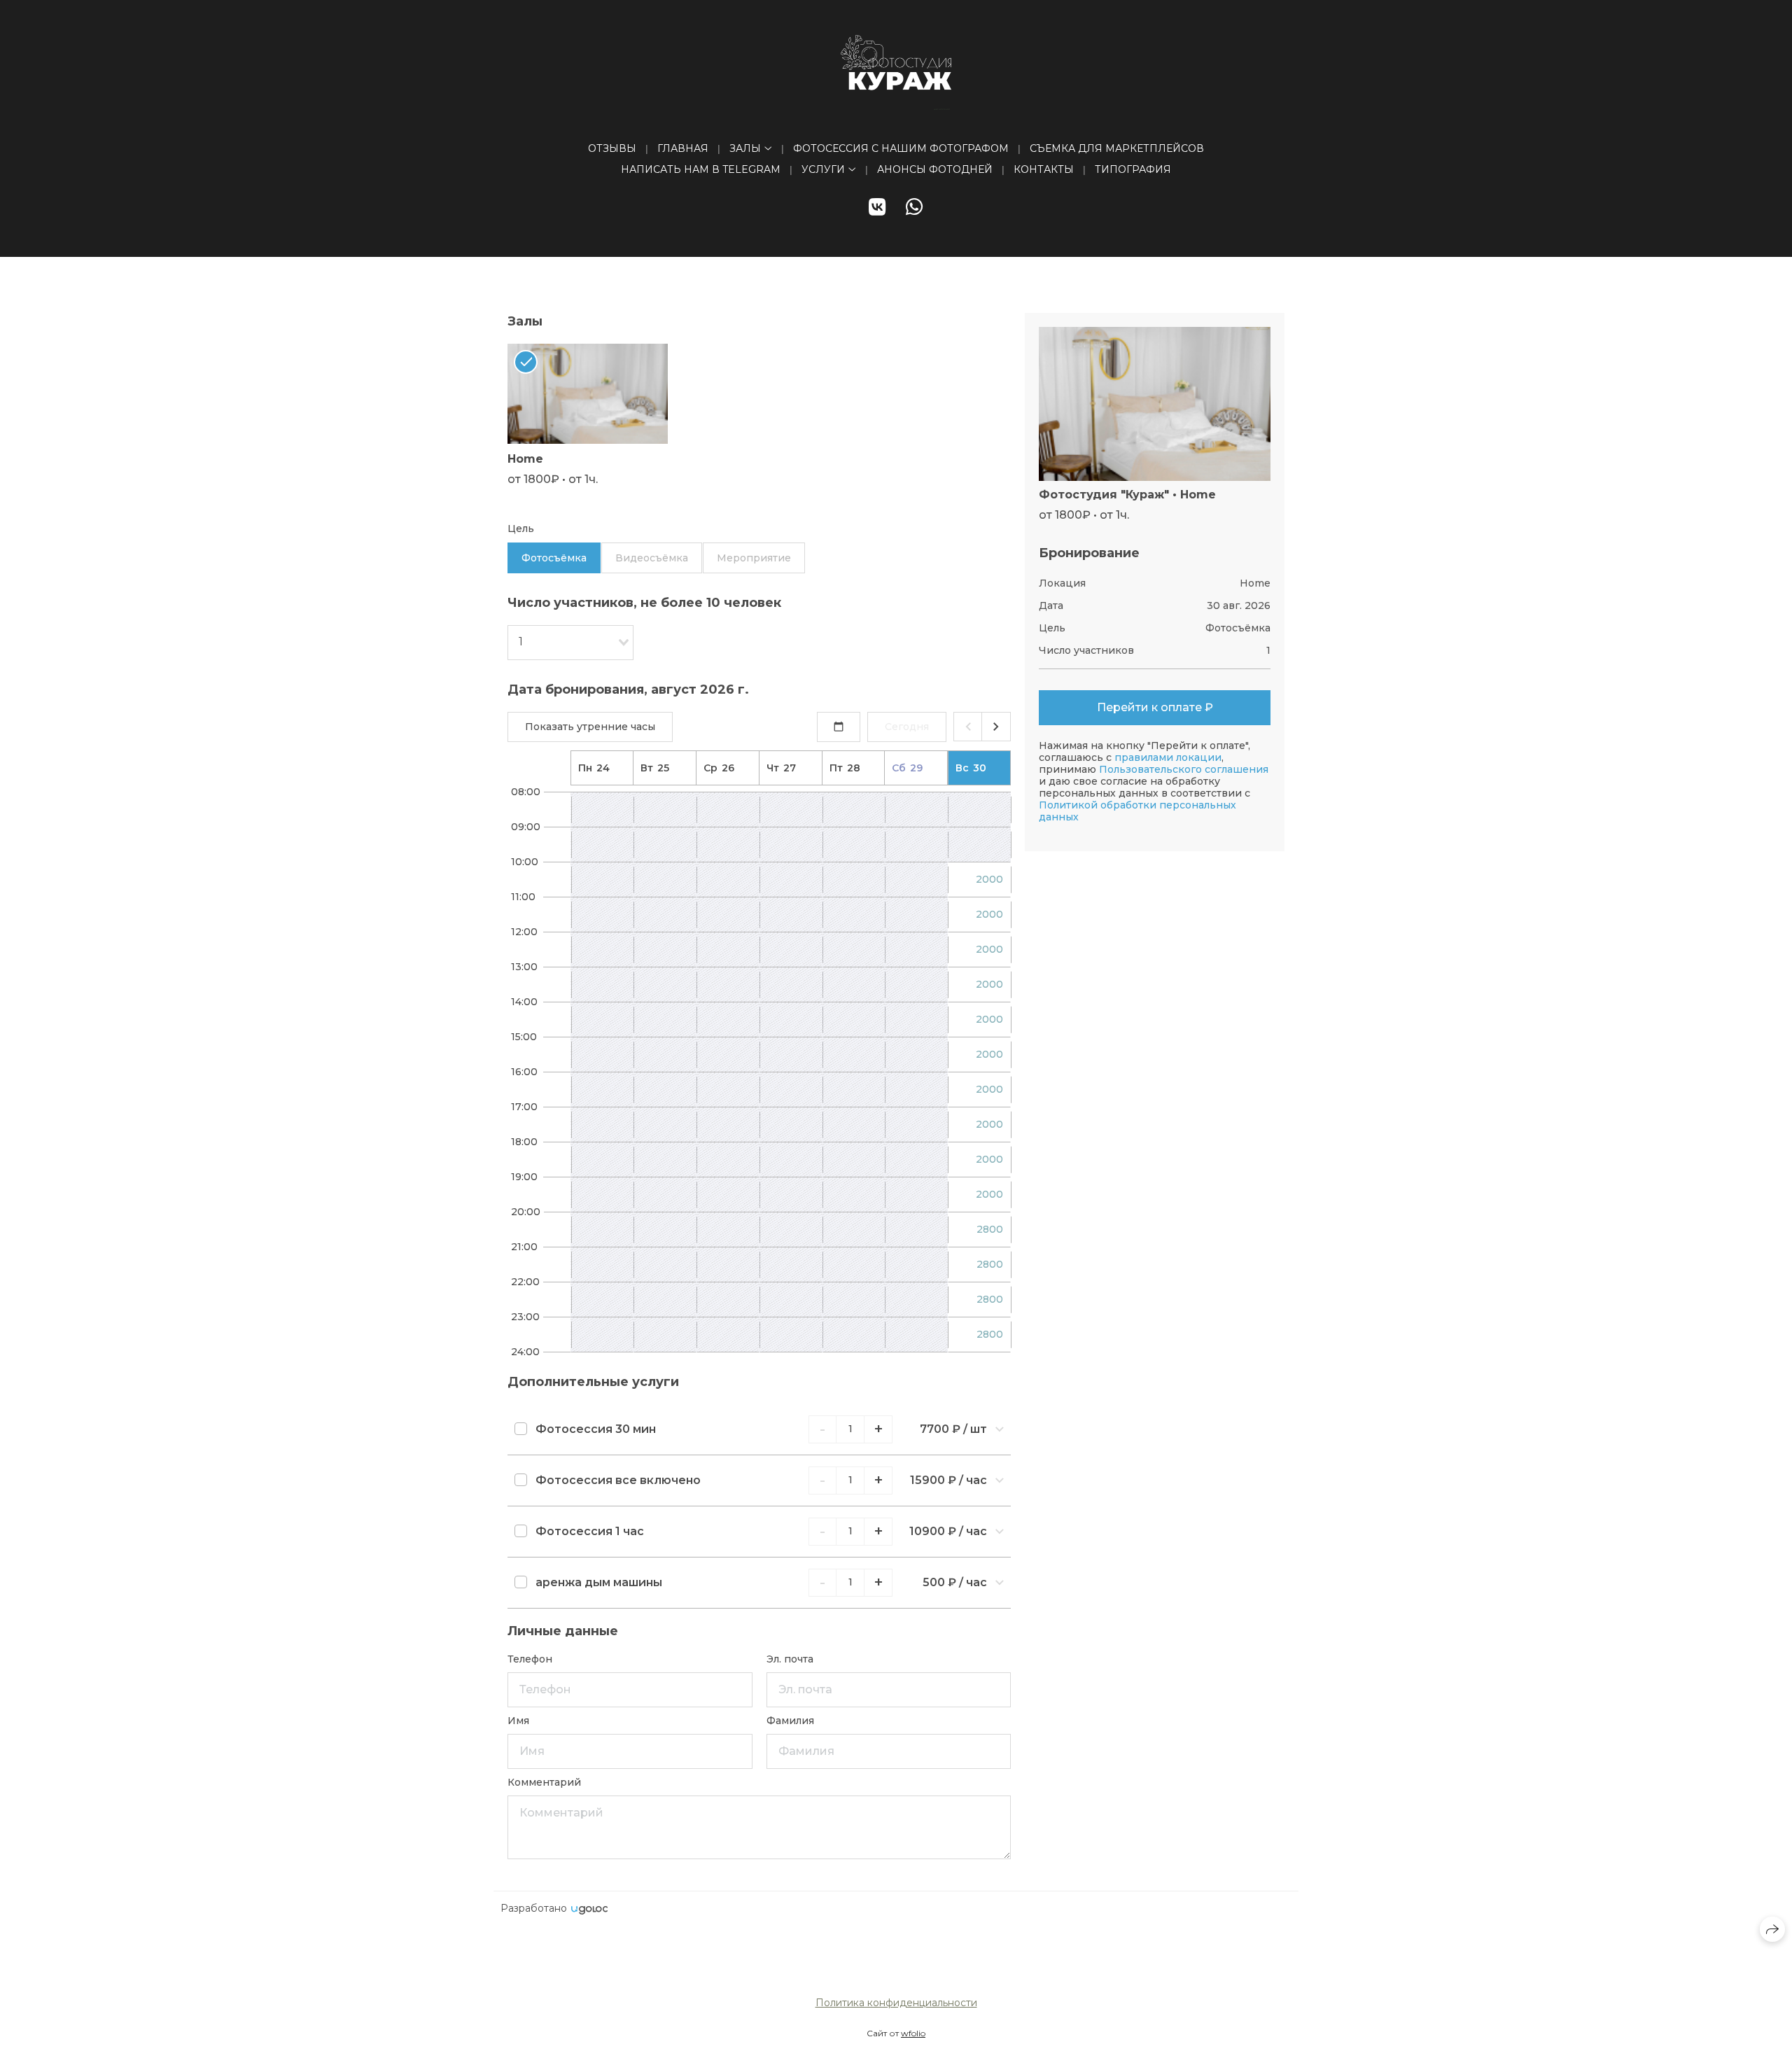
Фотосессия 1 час (590, 1531)
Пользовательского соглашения (1184, 769)
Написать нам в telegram (701, 169)
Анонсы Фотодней (935, 169)
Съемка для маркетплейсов (1117, 148)
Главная (683, 148)
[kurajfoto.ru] (896, 72)
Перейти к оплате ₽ (1155, 707)
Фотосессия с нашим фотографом (901, 148)
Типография (1133, 169)
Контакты (1044, 169)
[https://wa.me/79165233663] (915, 207)
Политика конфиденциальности (896, 2003)
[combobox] (570, 643)
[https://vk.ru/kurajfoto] (877, 207)
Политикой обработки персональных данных (1137, 811)
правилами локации (1168, 757)
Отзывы (612, 148)
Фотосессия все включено (618, 1480)
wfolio (913, 2033)
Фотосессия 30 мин (596, 1429)
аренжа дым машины (599, 1582)
